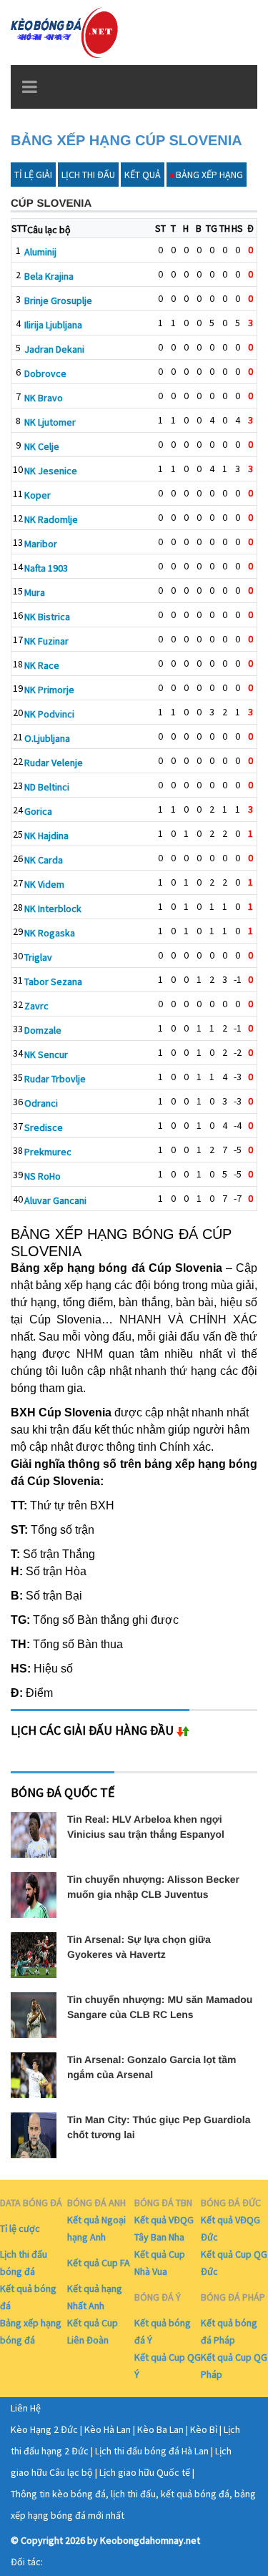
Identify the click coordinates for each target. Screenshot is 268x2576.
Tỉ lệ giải (33, 175)
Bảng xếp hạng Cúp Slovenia (126, 141)
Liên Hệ (26, 2408)
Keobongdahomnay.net (150, 2540)
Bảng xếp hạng (209, 175)
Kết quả (143, 175)
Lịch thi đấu (88, 175)
